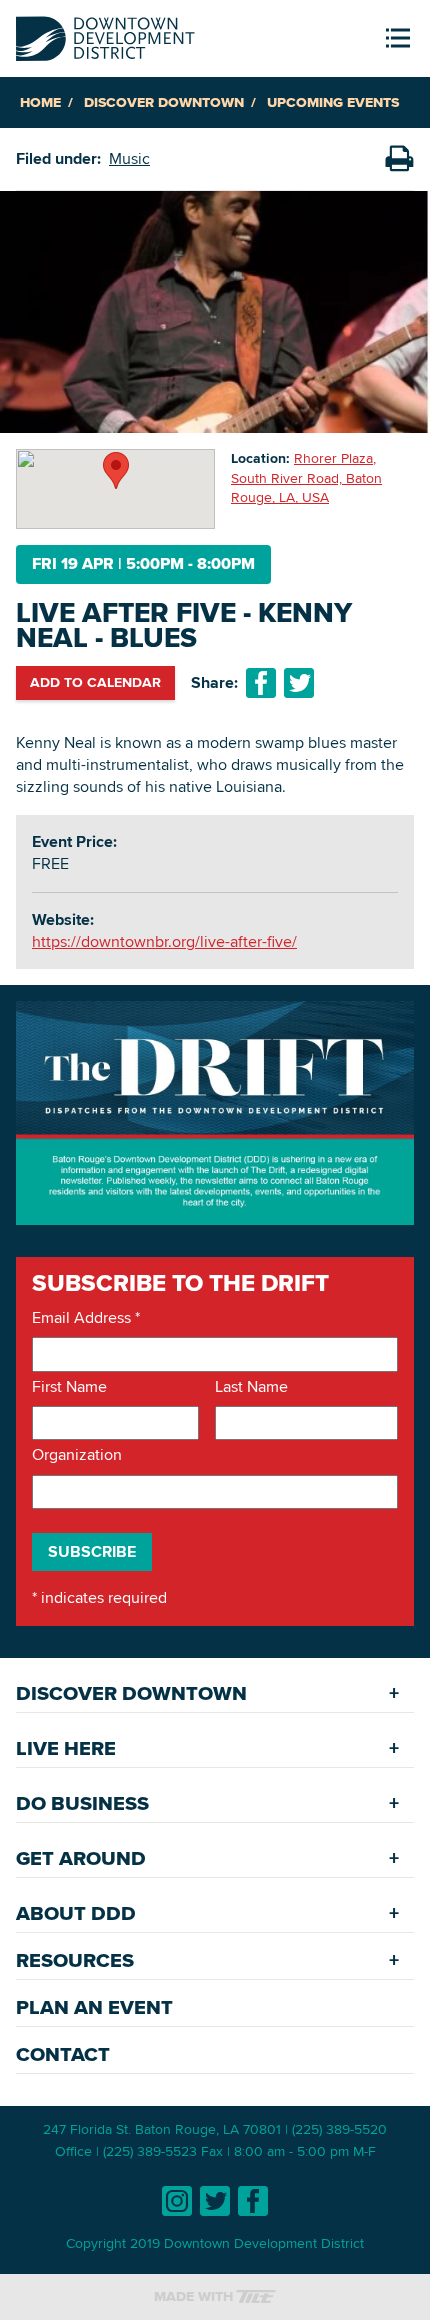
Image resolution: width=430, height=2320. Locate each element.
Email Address (86, 1318)
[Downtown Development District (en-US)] (105, 34)
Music (129, 158)
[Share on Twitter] (299, 683)
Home (40, 102)
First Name (69, 1387)
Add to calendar (95, 682)
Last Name (251, 1387)
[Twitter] (215, 2201)
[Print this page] (399, 159)
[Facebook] (253, 2201)
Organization (77, 1455)
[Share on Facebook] (261, 683)
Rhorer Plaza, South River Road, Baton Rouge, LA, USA (306, 477)
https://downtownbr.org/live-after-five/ (164, 941)
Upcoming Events (333, 102)
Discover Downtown (164, 102)
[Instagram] (177, 2201)
